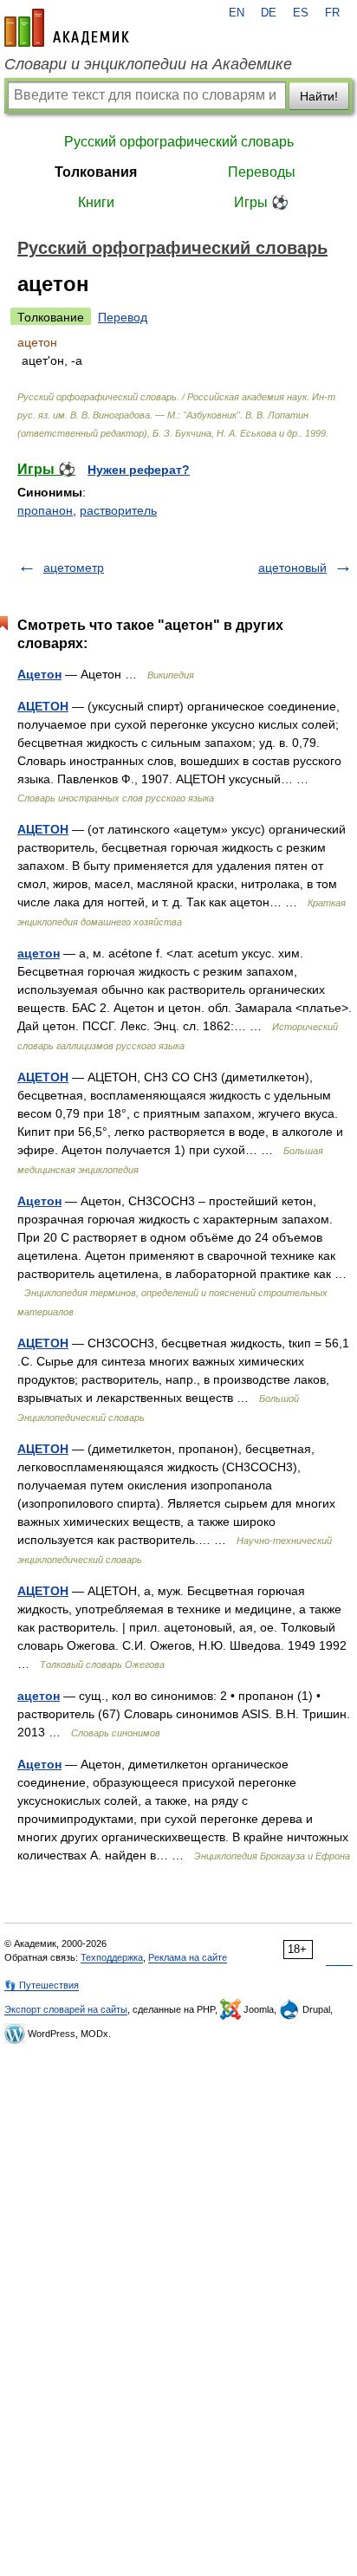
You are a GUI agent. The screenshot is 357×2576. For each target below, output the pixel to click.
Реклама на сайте (188, 1957)
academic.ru (67, 28)
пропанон (45, 510)
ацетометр (74, 568)
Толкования (96, 172)
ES (301, 13)
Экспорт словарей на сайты (66, 2009)
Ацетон (39, 674)
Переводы (262, 172)
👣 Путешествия (42, 1985)
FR (332, 13)
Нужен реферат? (139, 470)
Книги (96, 202)
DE (269, 13)
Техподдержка (112, 1957)
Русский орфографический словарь (179, 142)
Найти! (319, 96)
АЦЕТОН (43, 706)
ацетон (39, 953)
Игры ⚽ (261, 202)
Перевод (123, 317)
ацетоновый (292, 568)
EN (237, 13)
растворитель (118, 510)
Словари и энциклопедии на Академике (148, 64)
